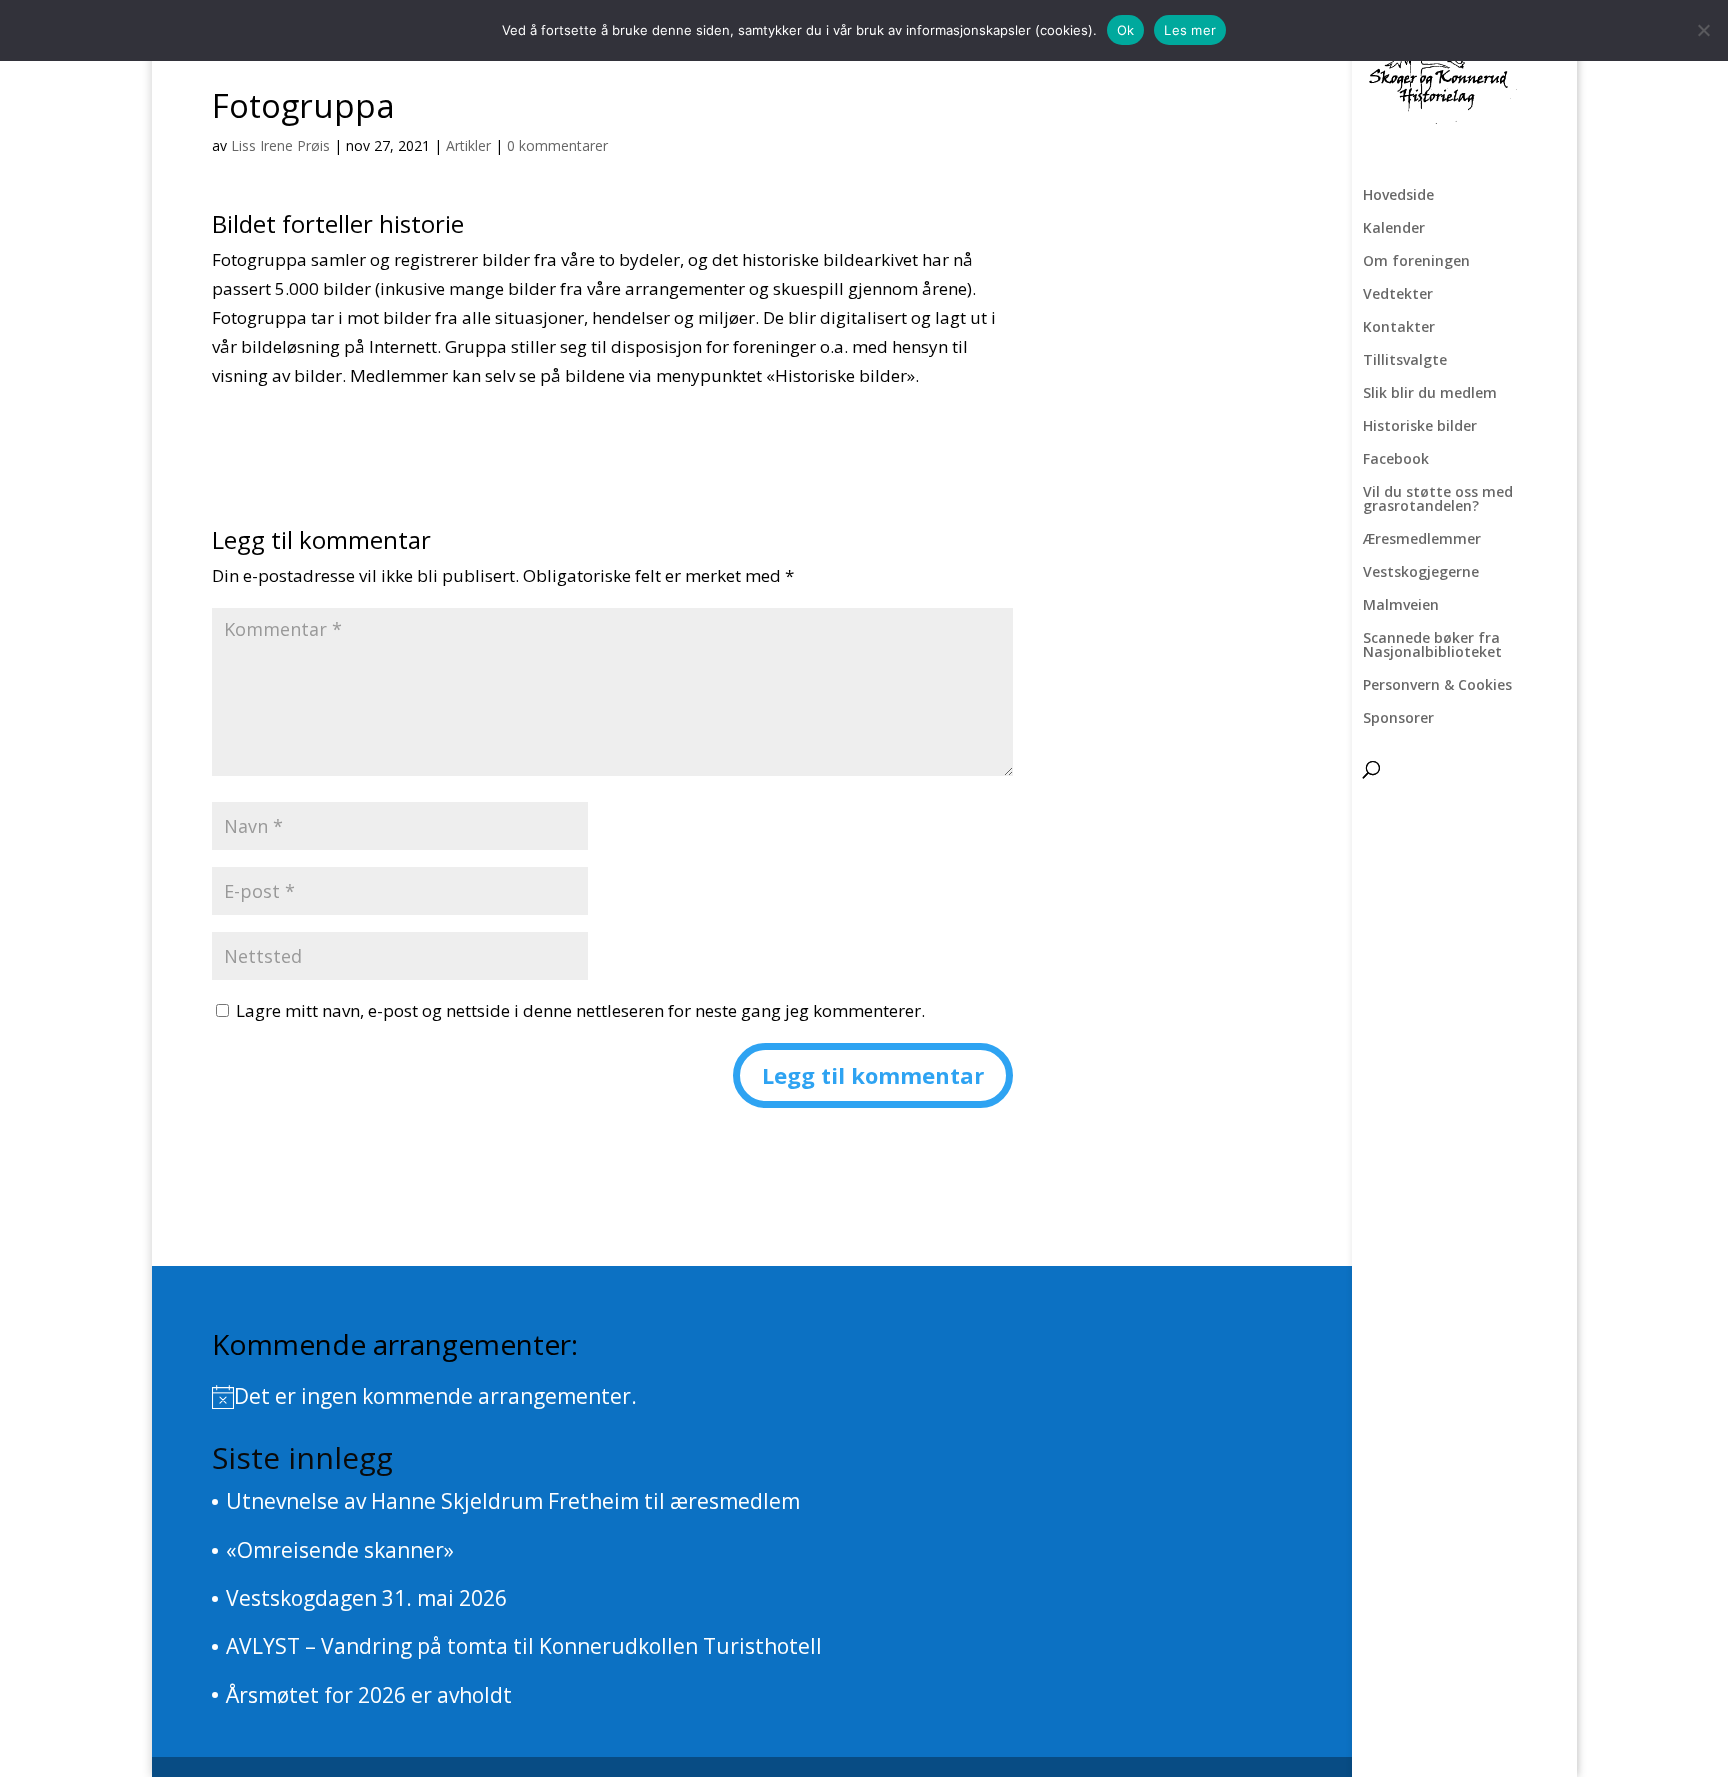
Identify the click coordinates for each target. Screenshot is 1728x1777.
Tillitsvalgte (1405, 361)
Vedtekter (1398, 295)
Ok (1126, 30)
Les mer (1190, 30)
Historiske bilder (1420, 427)
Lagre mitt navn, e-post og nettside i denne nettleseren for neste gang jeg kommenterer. (580, 1010)
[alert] (752, 1396)
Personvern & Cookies (1437, 686)
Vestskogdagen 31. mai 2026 (366, 1598)
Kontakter (1399, 328)
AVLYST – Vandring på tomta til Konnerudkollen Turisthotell (524, 1646)
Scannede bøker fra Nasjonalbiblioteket (1432, 646)
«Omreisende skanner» (340, 1550)
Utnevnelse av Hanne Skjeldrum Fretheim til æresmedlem (513, 1501)
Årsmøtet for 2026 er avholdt (369, 1695)
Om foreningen (1416, 262)
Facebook (1396, 460)
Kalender (1394, 229)
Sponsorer (1398, 719)
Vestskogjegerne (1421, 573)
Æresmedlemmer (1422, 540)
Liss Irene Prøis (280, 145)
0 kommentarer (557, 145)
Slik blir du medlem (1430, 394)
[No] (1703, 30)
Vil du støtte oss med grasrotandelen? (1438, 500)
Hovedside (1398, 196)
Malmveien (1401, 606)
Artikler (468, 145)
